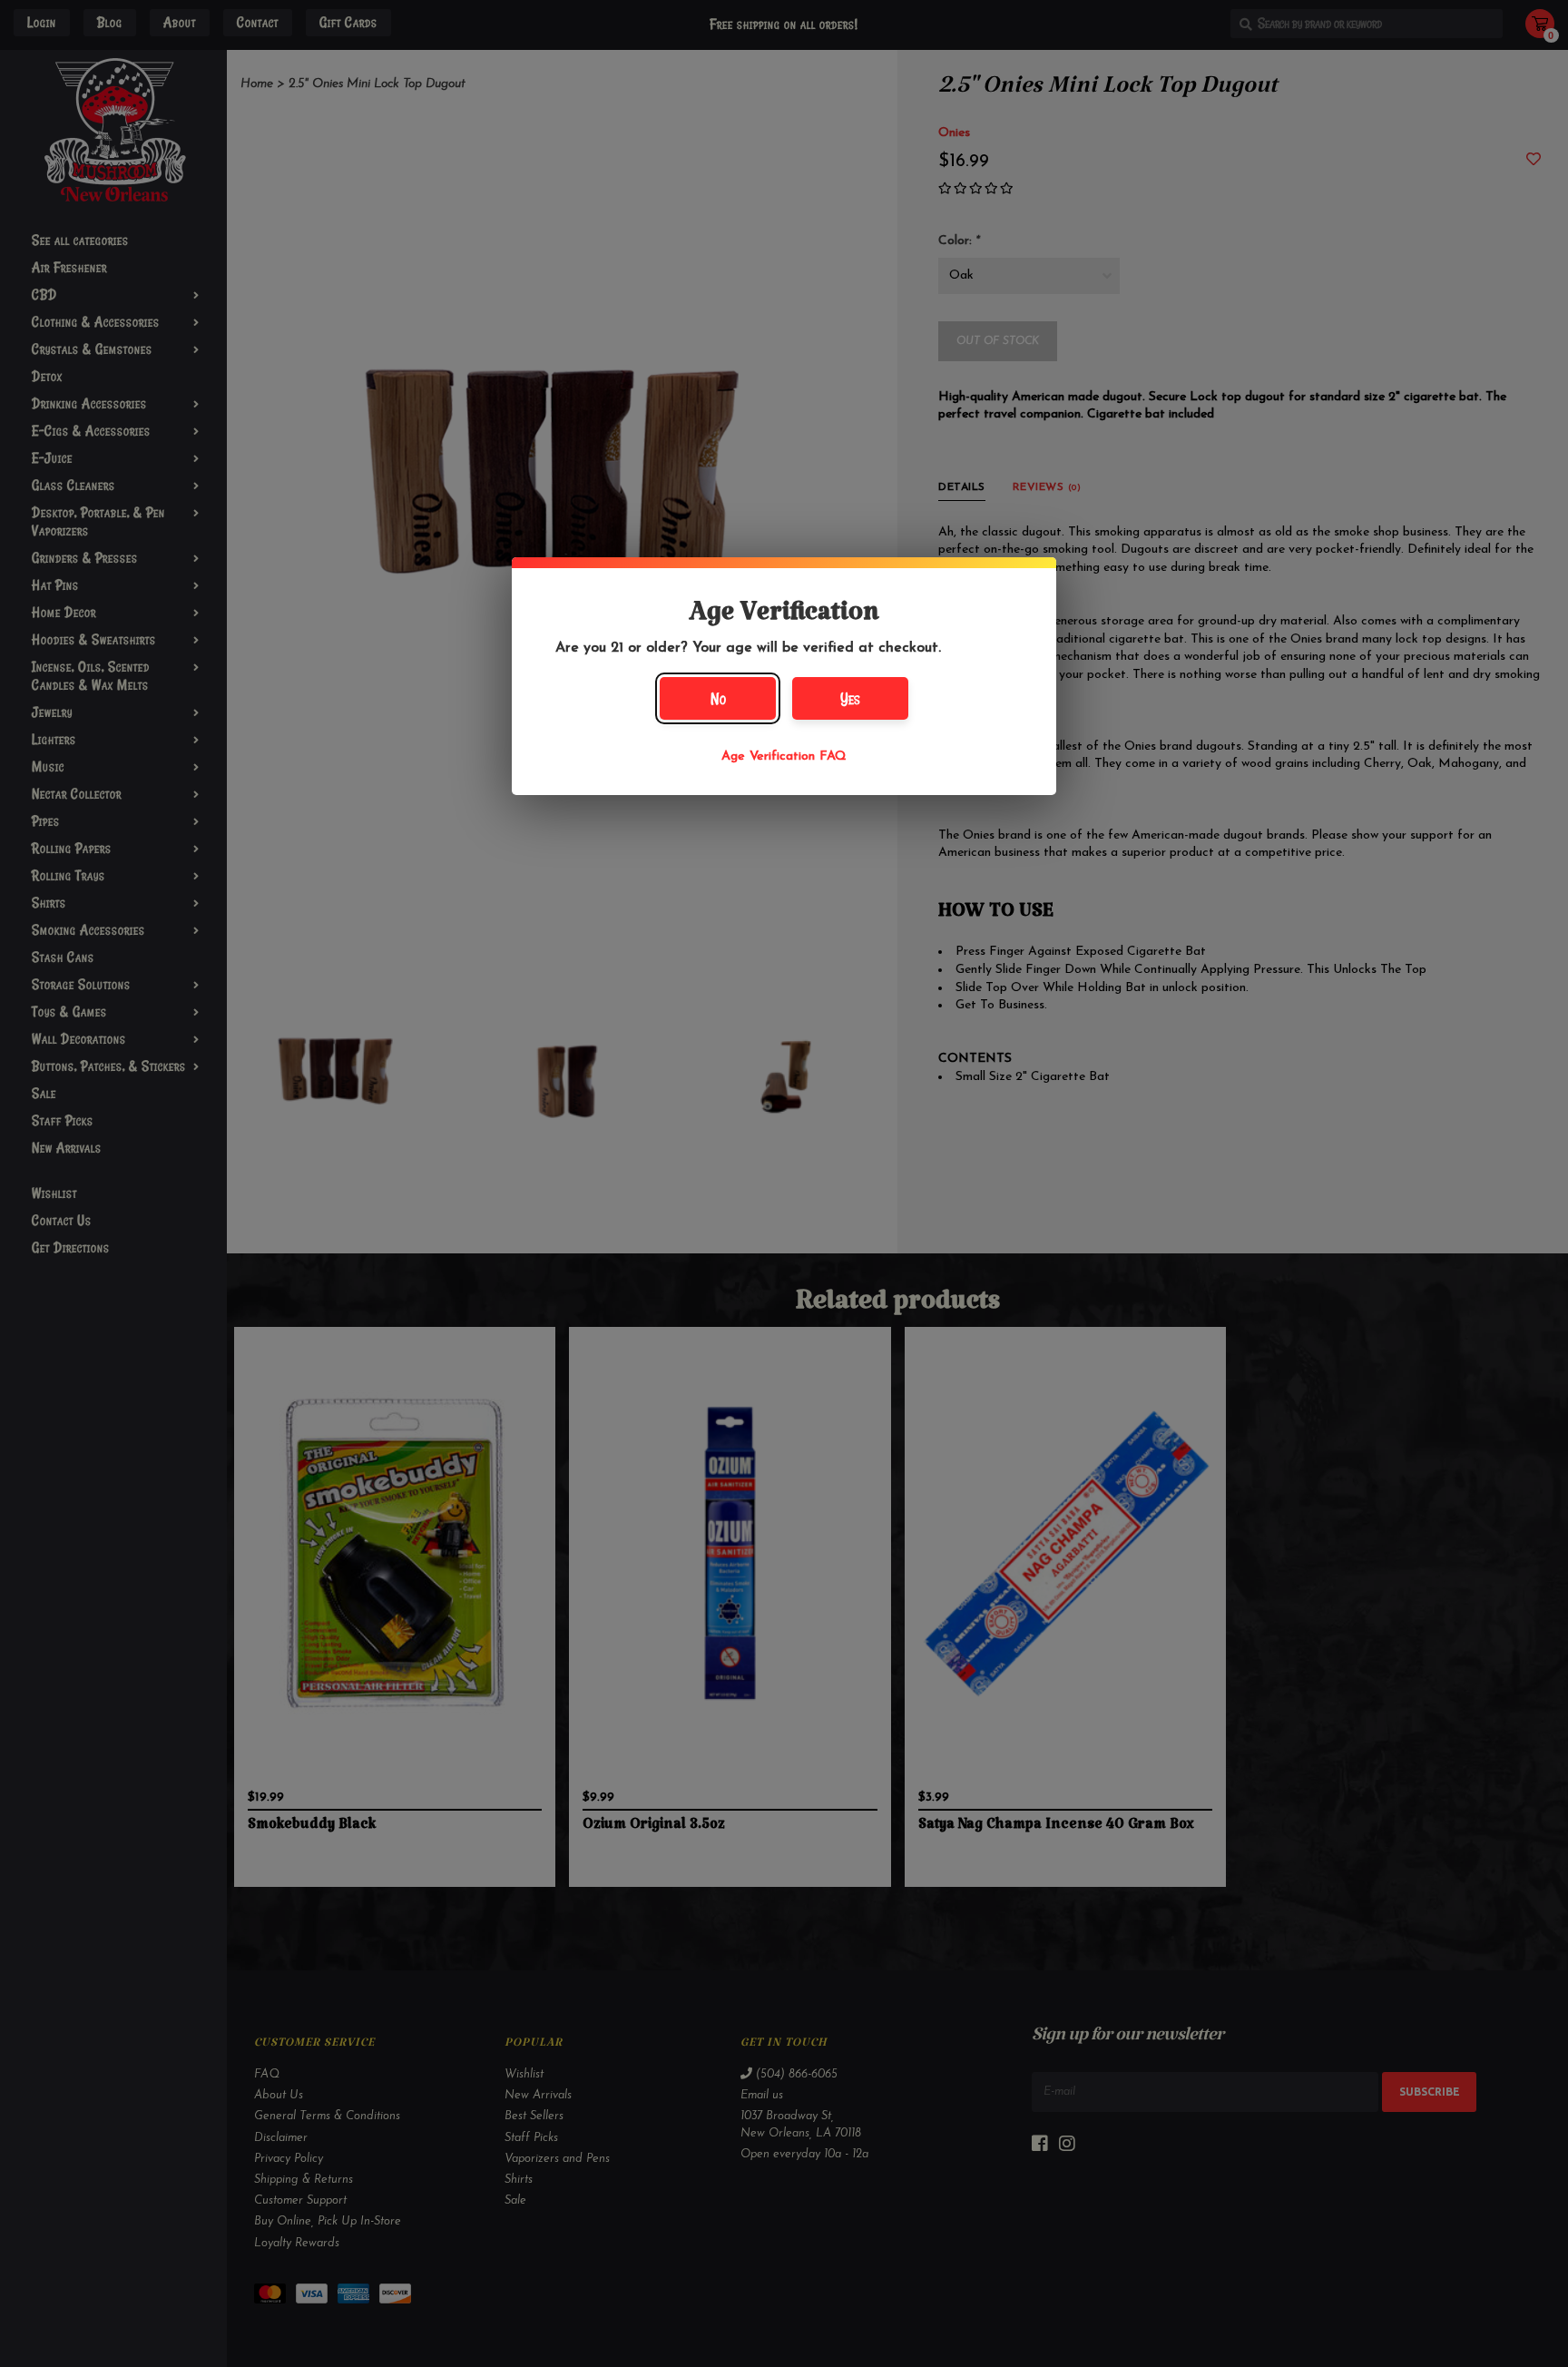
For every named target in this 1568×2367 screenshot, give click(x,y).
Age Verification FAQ (784, 756)
